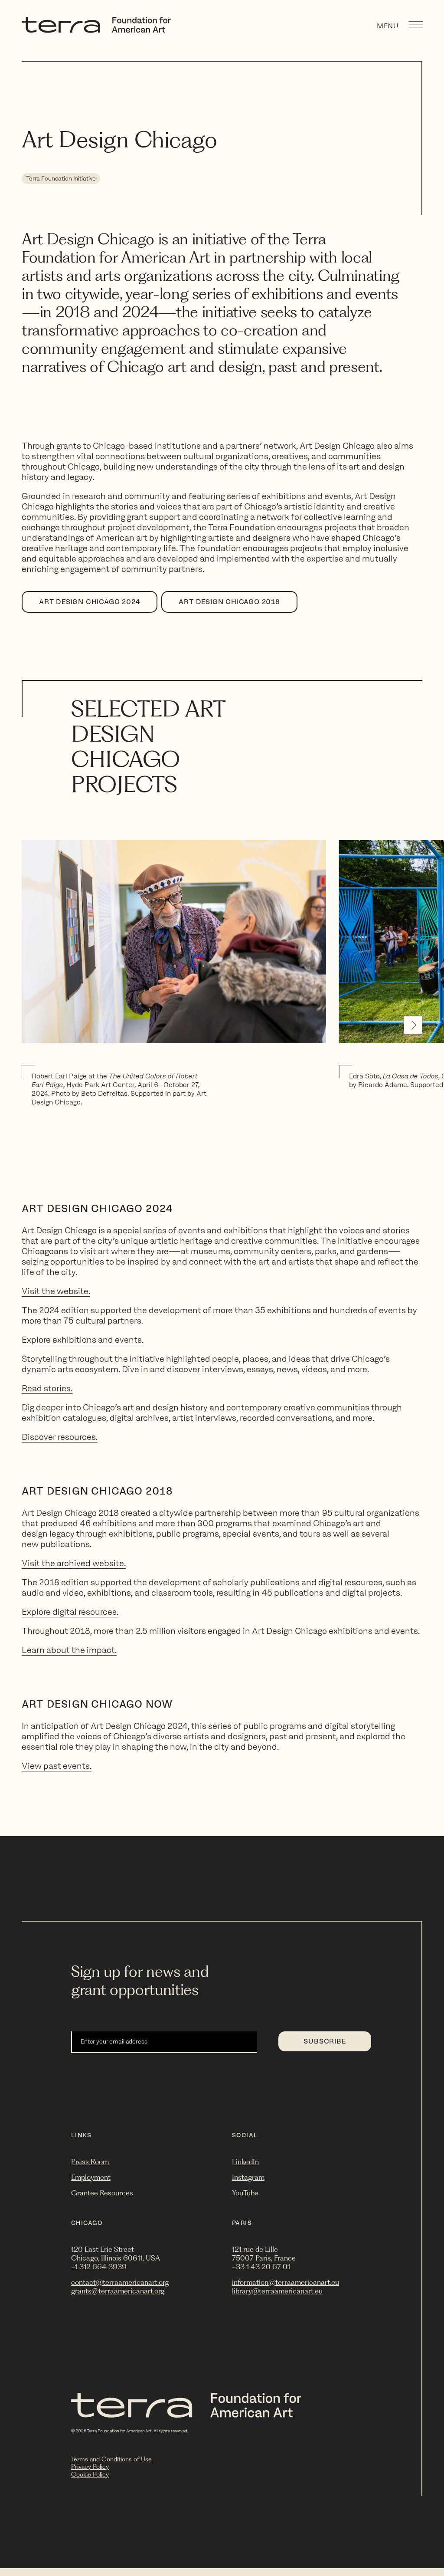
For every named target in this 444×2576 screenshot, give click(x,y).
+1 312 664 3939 (99, 2267)
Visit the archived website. (74, 1563)
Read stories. (47, 1388)
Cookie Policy (90, 2474)
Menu (388, 26)
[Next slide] (413, 1025)
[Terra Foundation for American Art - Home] (96, 30)
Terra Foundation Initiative (61, 179)
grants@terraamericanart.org (118, 2291)
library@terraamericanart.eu (277, 2291)
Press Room (90, 2162)
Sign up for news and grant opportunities (140, 1980)
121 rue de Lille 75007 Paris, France (264, 2254)
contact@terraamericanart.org (120, 2282)
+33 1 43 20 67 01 (261, 2267)
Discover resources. (60, 1437)
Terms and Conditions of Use (111, 2459)
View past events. (57, 1766)
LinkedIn (245, 2162)
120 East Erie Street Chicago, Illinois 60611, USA (116, 2254)
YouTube (245, 2193)
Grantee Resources (102, 2193)
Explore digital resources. (70, 1612)
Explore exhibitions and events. (83, 1340)
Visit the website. (56, 1291)
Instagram (248, 2177)
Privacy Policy (90, 2467)
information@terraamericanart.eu (286, 2282)
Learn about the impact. (69, 1650)
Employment (91, 2177)
